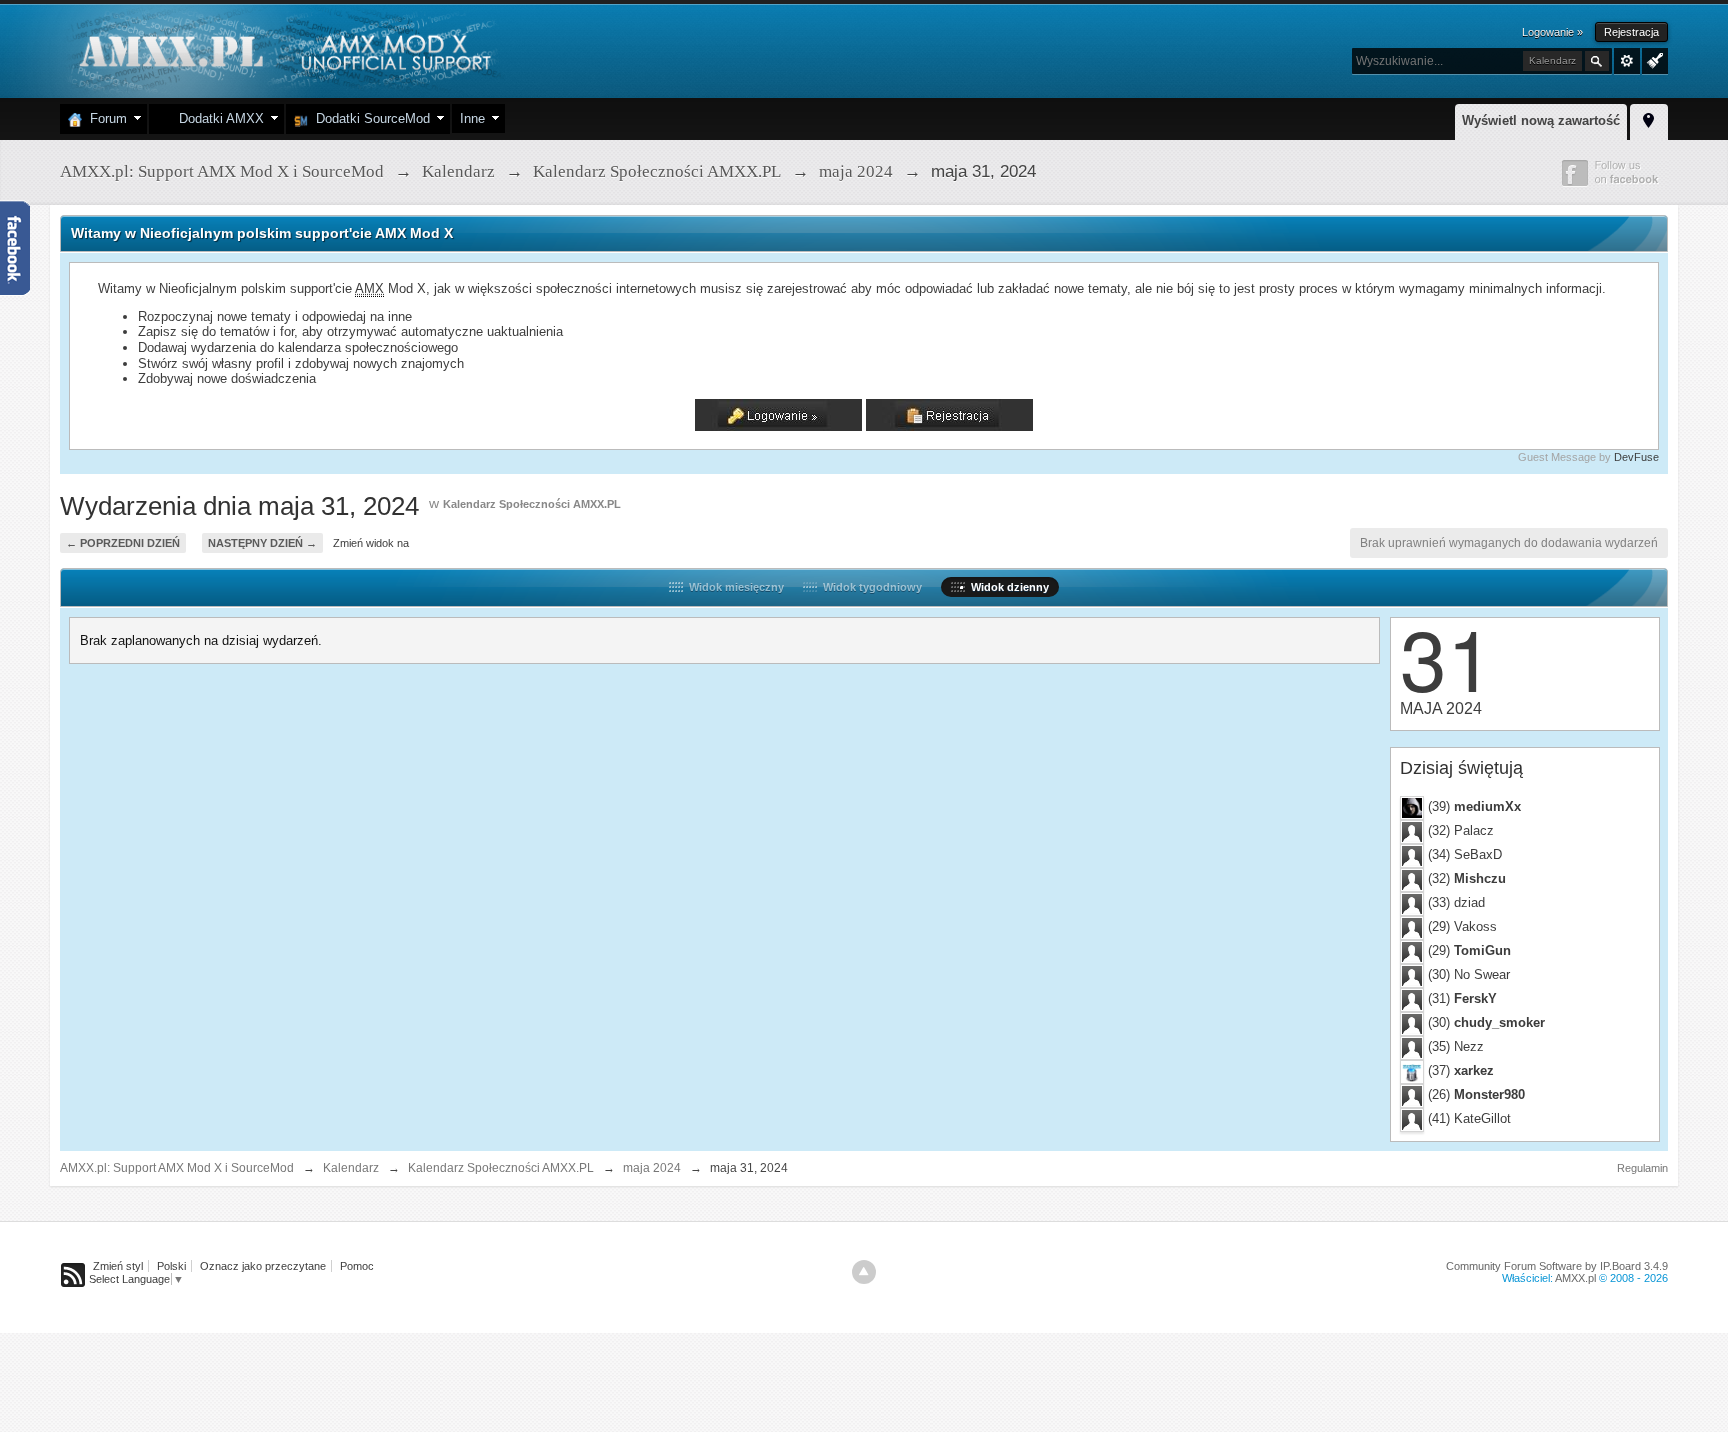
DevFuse (1636, 457)
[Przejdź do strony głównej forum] (282, 49)
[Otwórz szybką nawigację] (1649, 119)
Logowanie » (1552, 32)
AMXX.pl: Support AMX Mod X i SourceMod (177, 1168)
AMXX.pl (1575, 1278)
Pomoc (357, 1266)
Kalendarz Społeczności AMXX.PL (532, 504)
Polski (171, 1266)
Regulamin (1642, 1168)
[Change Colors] (1652, 59)
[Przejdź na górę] (864, 1272)
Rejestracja (1631, 32)
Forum (104, 118)
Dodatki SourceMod (369, 118)
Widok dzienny (1007, 587)
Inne (472, 118)
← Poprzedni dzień (123, 543)
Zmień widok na (371, 543)
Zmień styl (118, 1266)
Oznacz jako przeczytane (263, 1266)
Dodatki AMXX (217, 118)
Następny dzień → (262, 543)
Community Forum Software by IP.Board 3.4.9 (1557, 1266)
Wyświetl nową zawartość (1541, 120)
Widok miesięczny (733, 587)
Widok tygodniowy (869, 587)
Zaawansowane (1627, 61)
